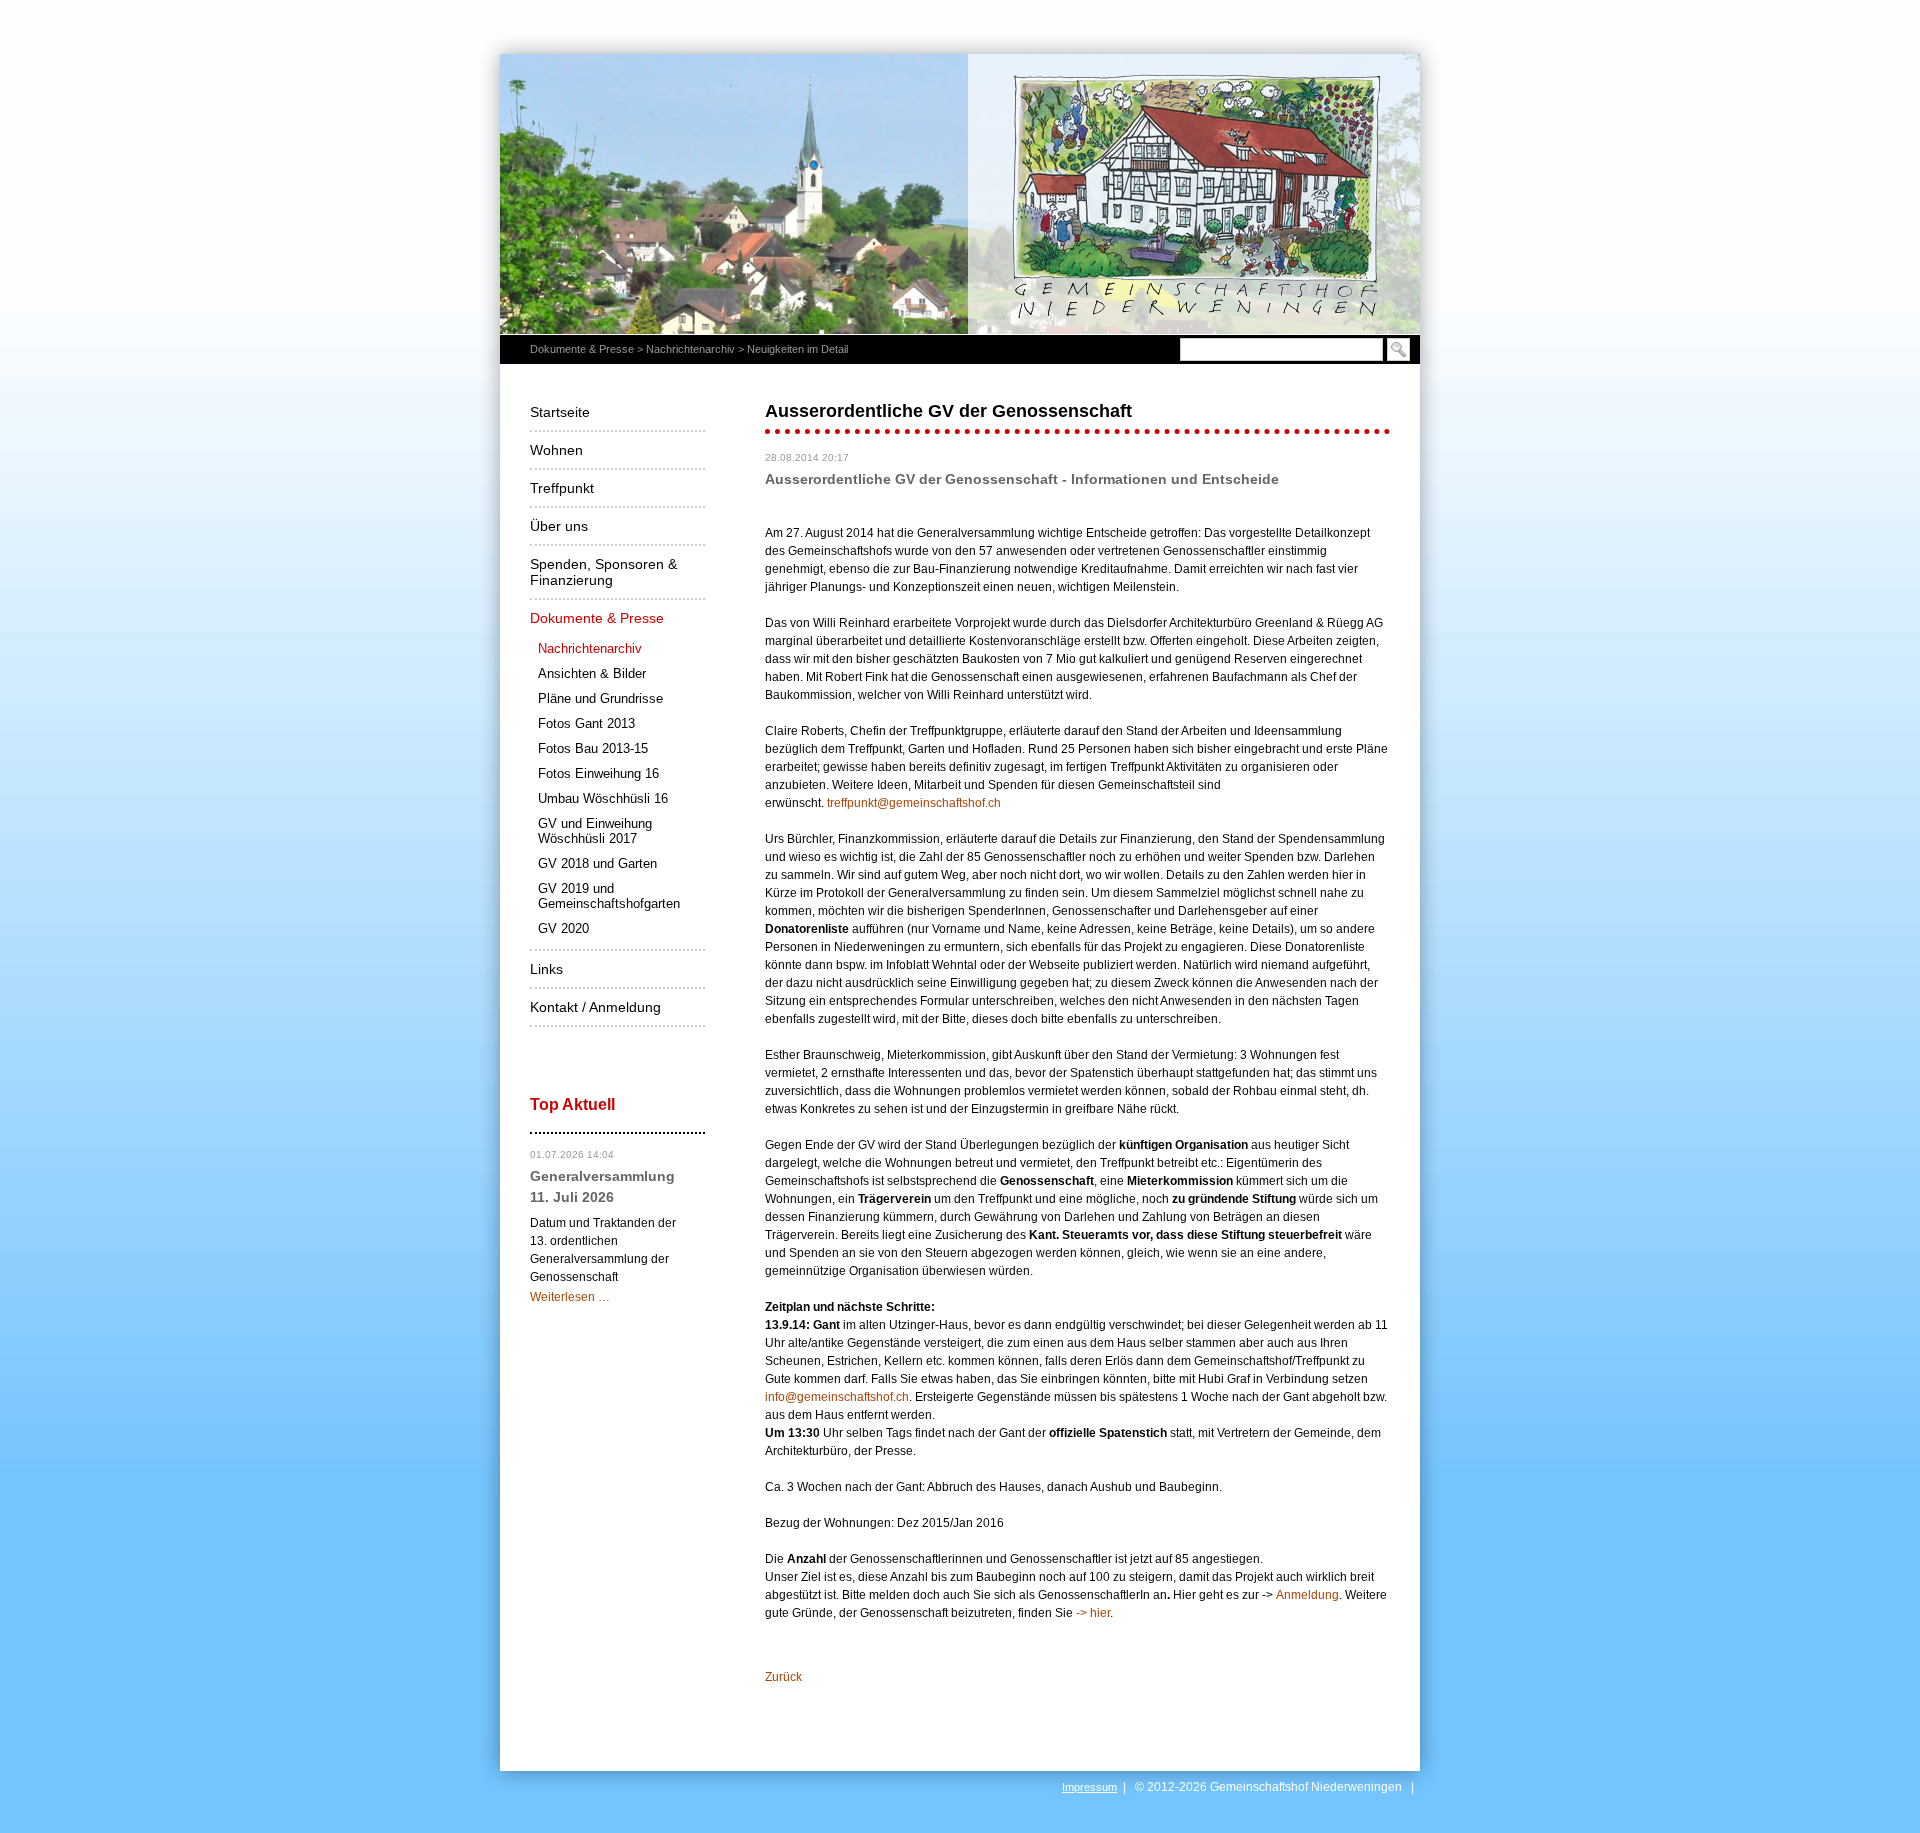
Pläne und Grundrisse (600, 698)
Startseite (560, 412)
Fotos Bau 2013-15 (593, 748)
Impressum (1089, 1787)
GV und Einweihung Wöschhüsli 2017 (595, 831)
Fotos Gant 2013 (586, 723)
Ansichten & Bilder (592, 673)
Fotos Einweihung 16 (598, 773)
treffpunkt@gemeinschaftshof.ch (914, 803)
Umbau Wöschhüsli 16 (603, 798)
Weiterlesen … (570, 1297)
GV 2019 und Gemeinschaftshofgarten (609, 896)
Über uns (559, 526)
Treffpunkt (562, 488)
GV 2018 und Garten (597, 863)
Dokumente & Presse (582, 349)
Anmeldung (1307, 1595)
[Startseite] (960, 193)
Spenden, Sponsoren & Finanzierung (603, 572)
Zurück (783, 1677)
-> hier (1093, 1613)
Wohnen (556, 450)
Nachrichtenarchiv (690, 349)
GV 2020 (563, 928)
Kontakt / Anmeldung (595, 1007)
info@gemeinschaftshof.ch (837, 1397)
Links (546, 969)
